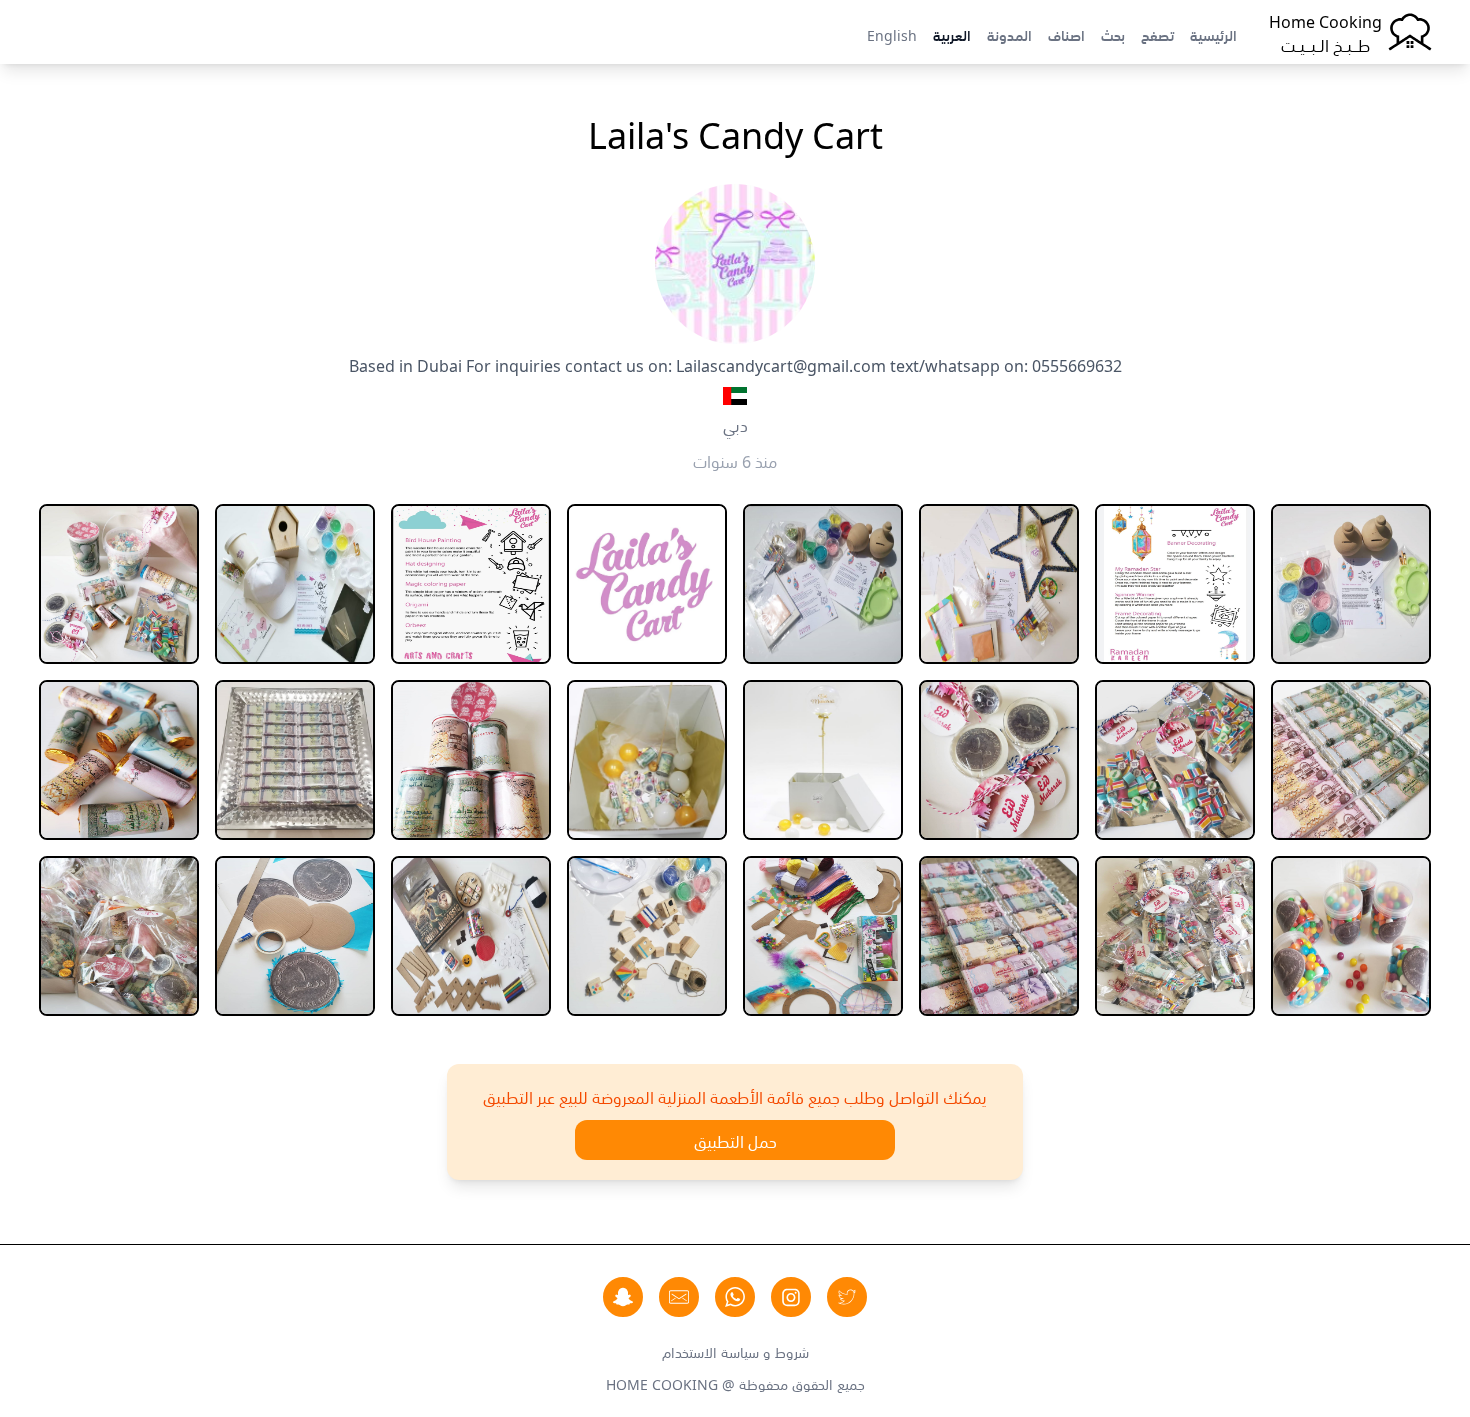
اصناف (1066, 34)
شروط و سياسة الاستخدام (735, 1351)
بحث (1113, 34)
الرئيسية (1213, 34)
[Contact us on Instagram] (791, 1297)
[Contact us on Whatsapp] (735, 1297)
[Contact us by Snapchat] (623, 1297)
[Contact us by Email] (679, 1297)
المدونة (1009, 34)
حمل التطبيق (735, 1140)
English (892, 34)
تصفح (1157, 34)
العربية (952, 34)
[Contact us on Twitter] (847, 1297)
